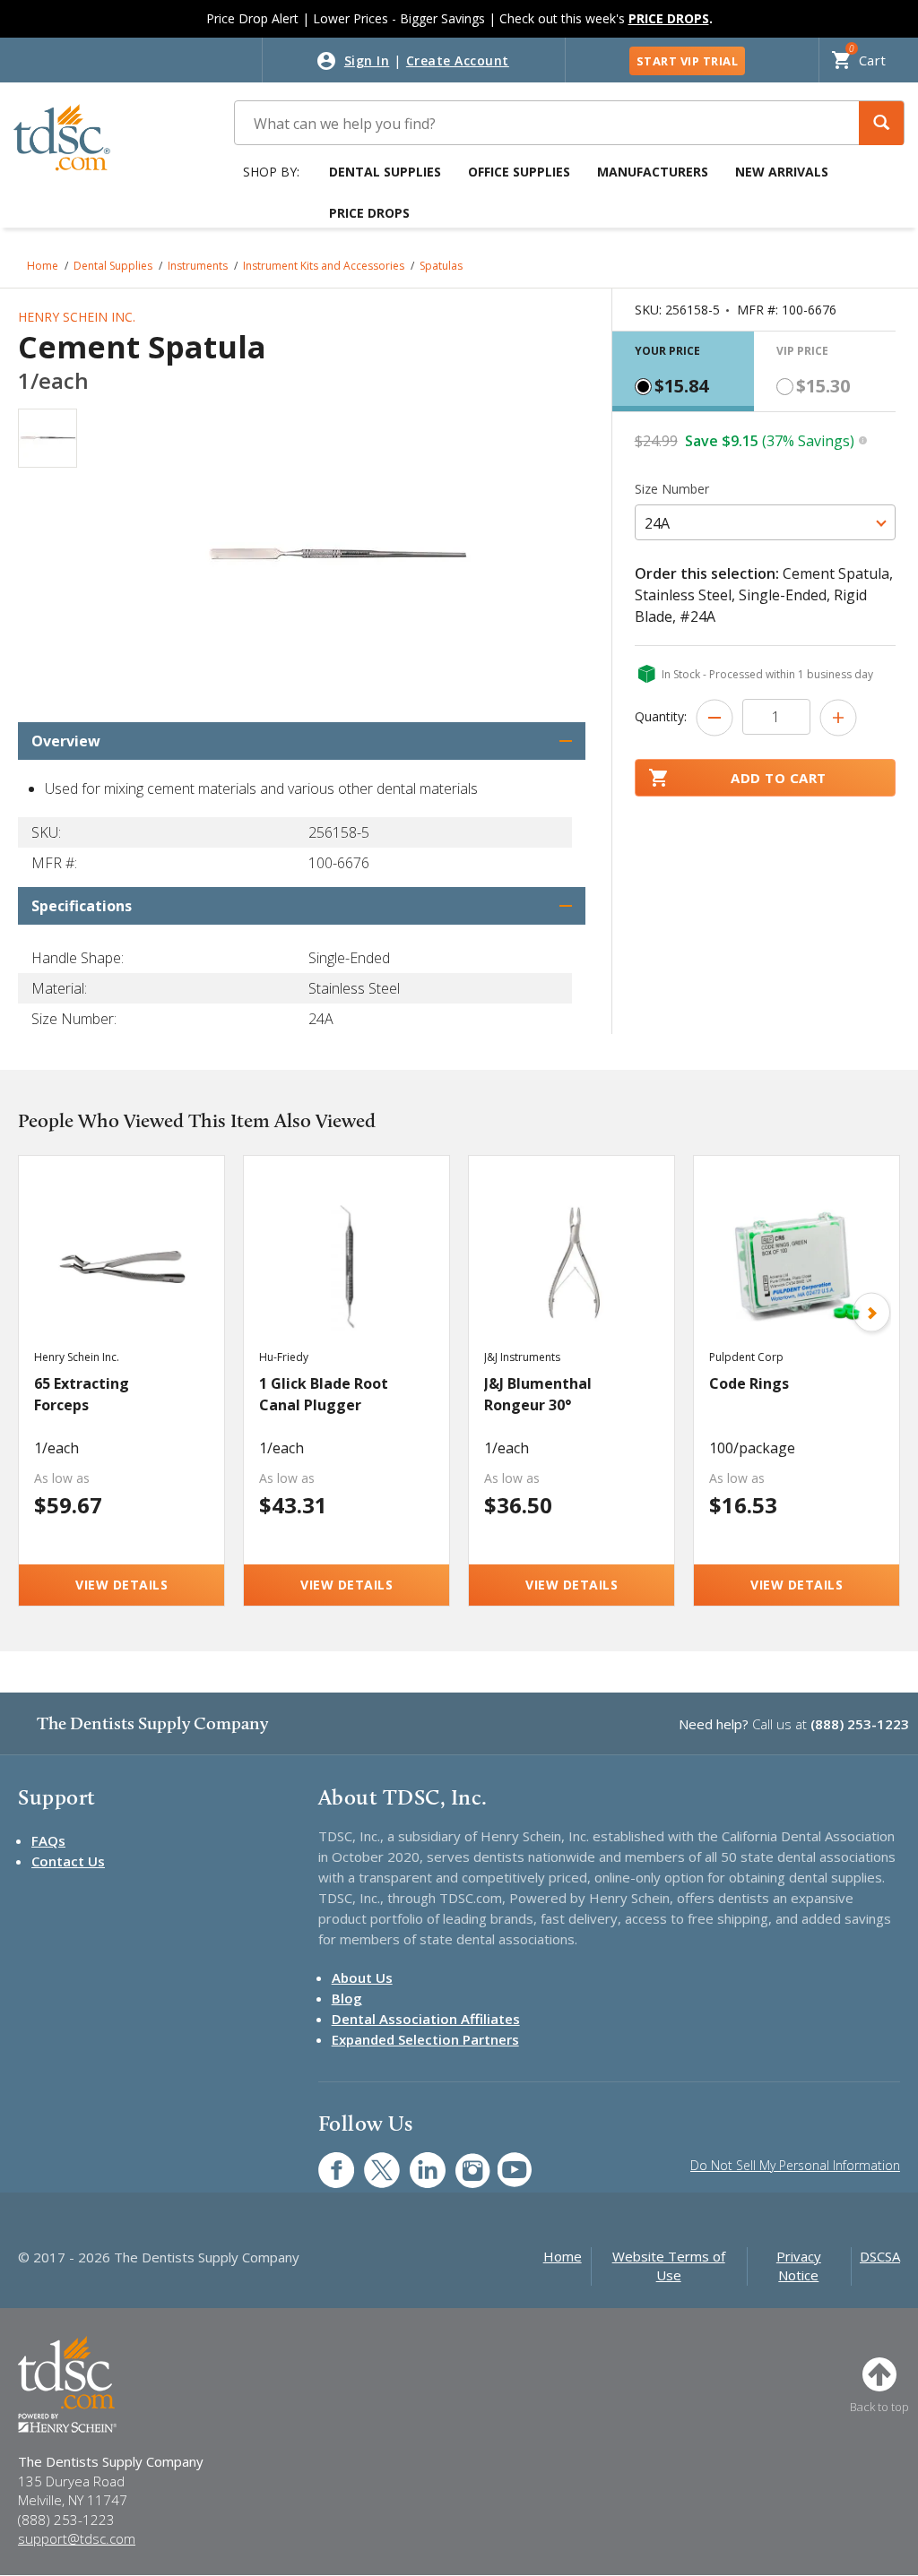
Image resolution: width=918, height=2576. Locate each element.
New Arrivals (782, 172)
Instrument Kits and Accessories (324, 266)
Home (43, 266)
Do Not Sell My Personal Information (795, 2165)
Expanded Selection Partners (425, 2039)
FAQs (48, 1840)
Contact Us (68, 1861)
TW (372, 2161)
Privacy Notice (799, 2266)
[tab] (683, 371)
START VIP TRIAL (688, 61)
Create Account (458, 60)
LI (414, 2161)
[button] (881, 123)
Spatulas (441, 266)
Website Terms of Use (669, 2266)
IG (461, 2161)
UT (505, 2161)
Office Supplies (519, 172)
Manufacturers (653, 172)
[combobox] (765, 522)
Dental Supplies (385, 172)
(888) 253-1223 (860, 1724)
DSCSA (880, 2256)
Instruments (198, 266)
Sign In (367, 60)
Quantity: (661, 716)
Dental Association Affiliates (426, 2019)
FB (325, 2161)
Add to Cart (779, 778)
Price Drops (369, 213)
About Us (362, 1977)
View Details (121, 1585)
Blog (347, 1998)
